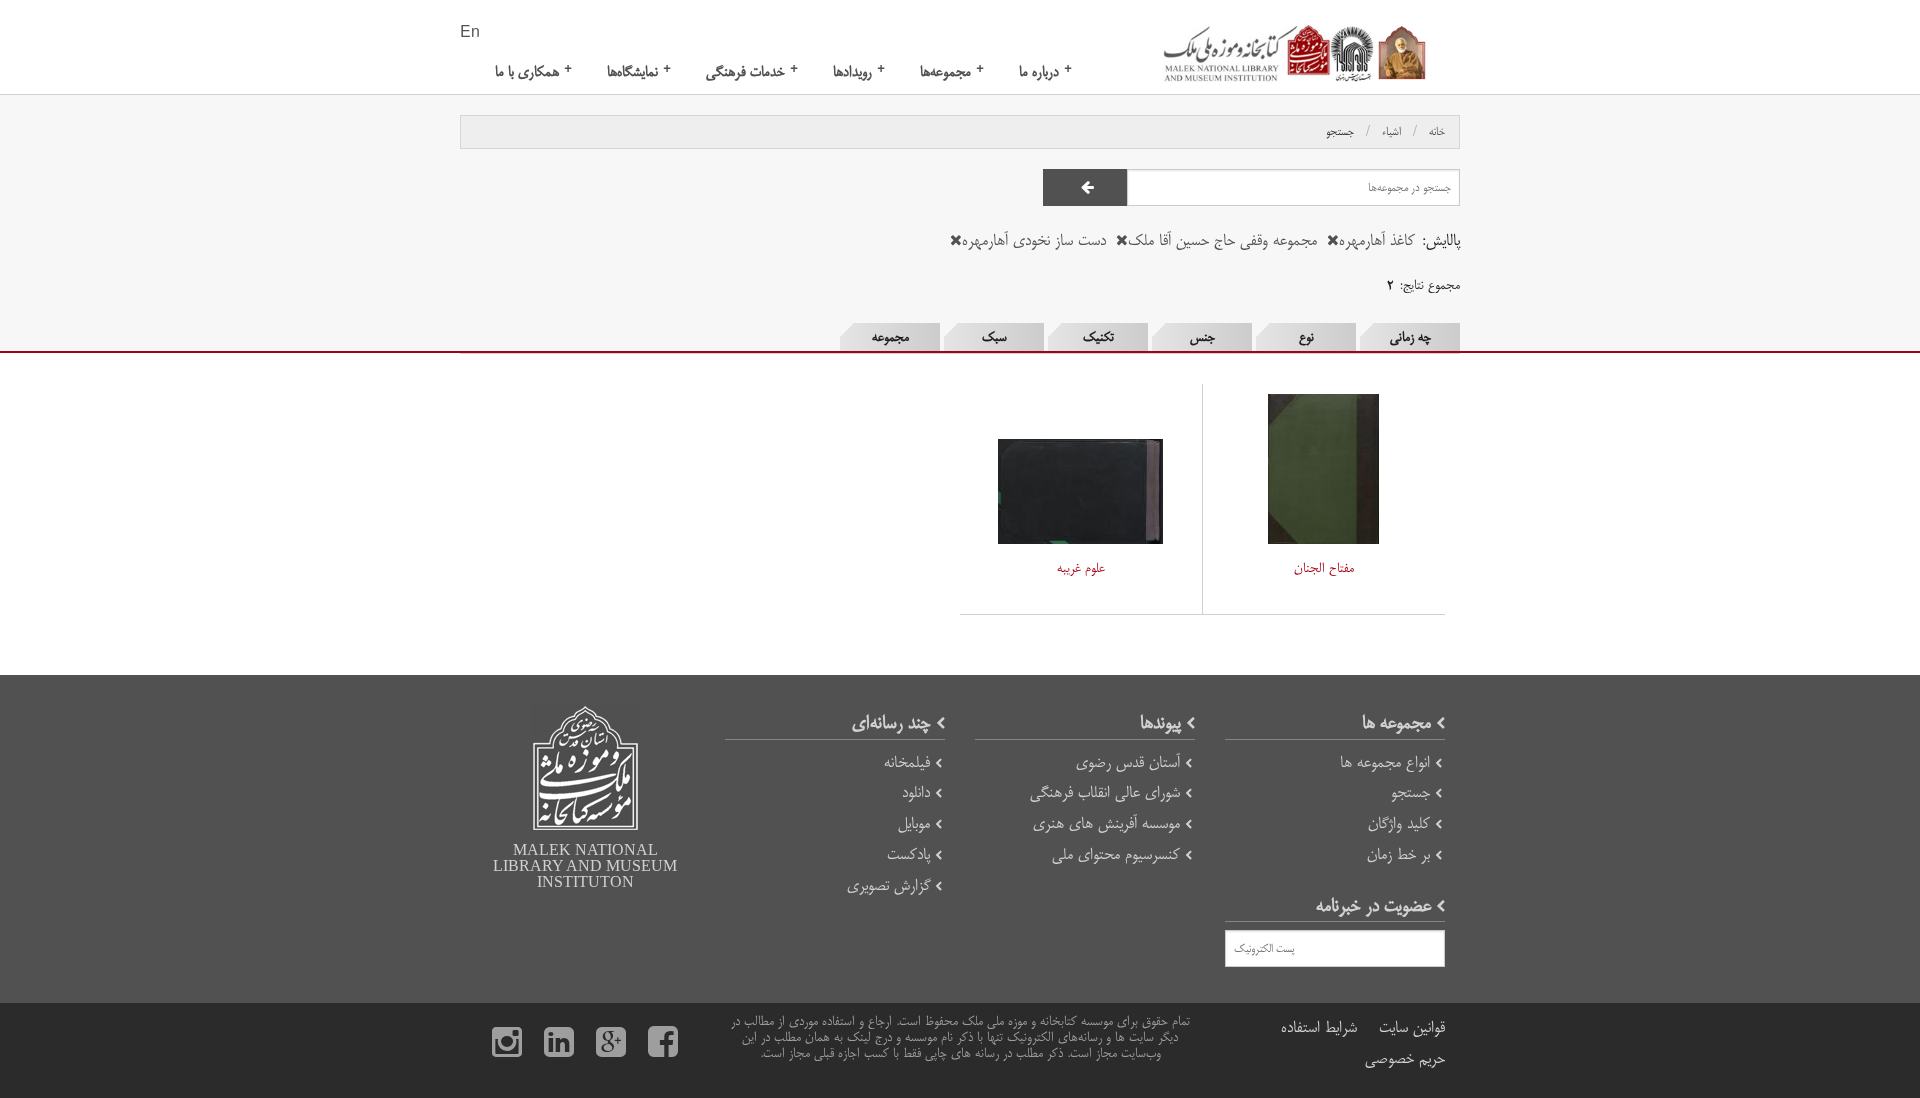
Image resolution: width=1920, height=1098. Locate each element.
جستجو (1340, 132)
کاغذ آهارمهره (1377, 240)
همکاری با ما (533, 71)
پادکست (908, 854)
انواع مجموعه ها (1385, 762)
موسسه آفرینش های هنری (1106, 823)
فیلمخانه (907, 762)
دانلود (916, 792)
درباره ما (1045, 71)
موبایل (914, 823)
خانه (1437, 132)
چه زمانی (1410, 337)
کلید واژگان (1399, 823)
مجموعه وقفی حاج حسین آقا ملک (1222, 240)
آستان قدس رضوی (1128, 762)
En (470, 33)
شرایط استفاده (1319, 1027)
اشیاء (1391, 132)
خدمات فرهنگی (752, 71)
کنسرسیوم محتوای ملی (1116, 854)
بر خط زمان (1398, 854)
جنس (1202, 337)
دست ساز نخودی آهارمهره (1034, 240)
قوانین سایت (1412, 1027)
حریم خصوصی (1405, 1058)
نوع (1306, 337)
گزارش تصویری (888, 885)
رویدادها (859, 71)
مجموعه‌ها (952, 71)
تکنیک (1098, 337)
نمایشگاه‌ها (639, 71)
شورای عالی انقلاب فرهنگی (1105, 792)
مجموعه (890, 337)
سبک (994, 337)
